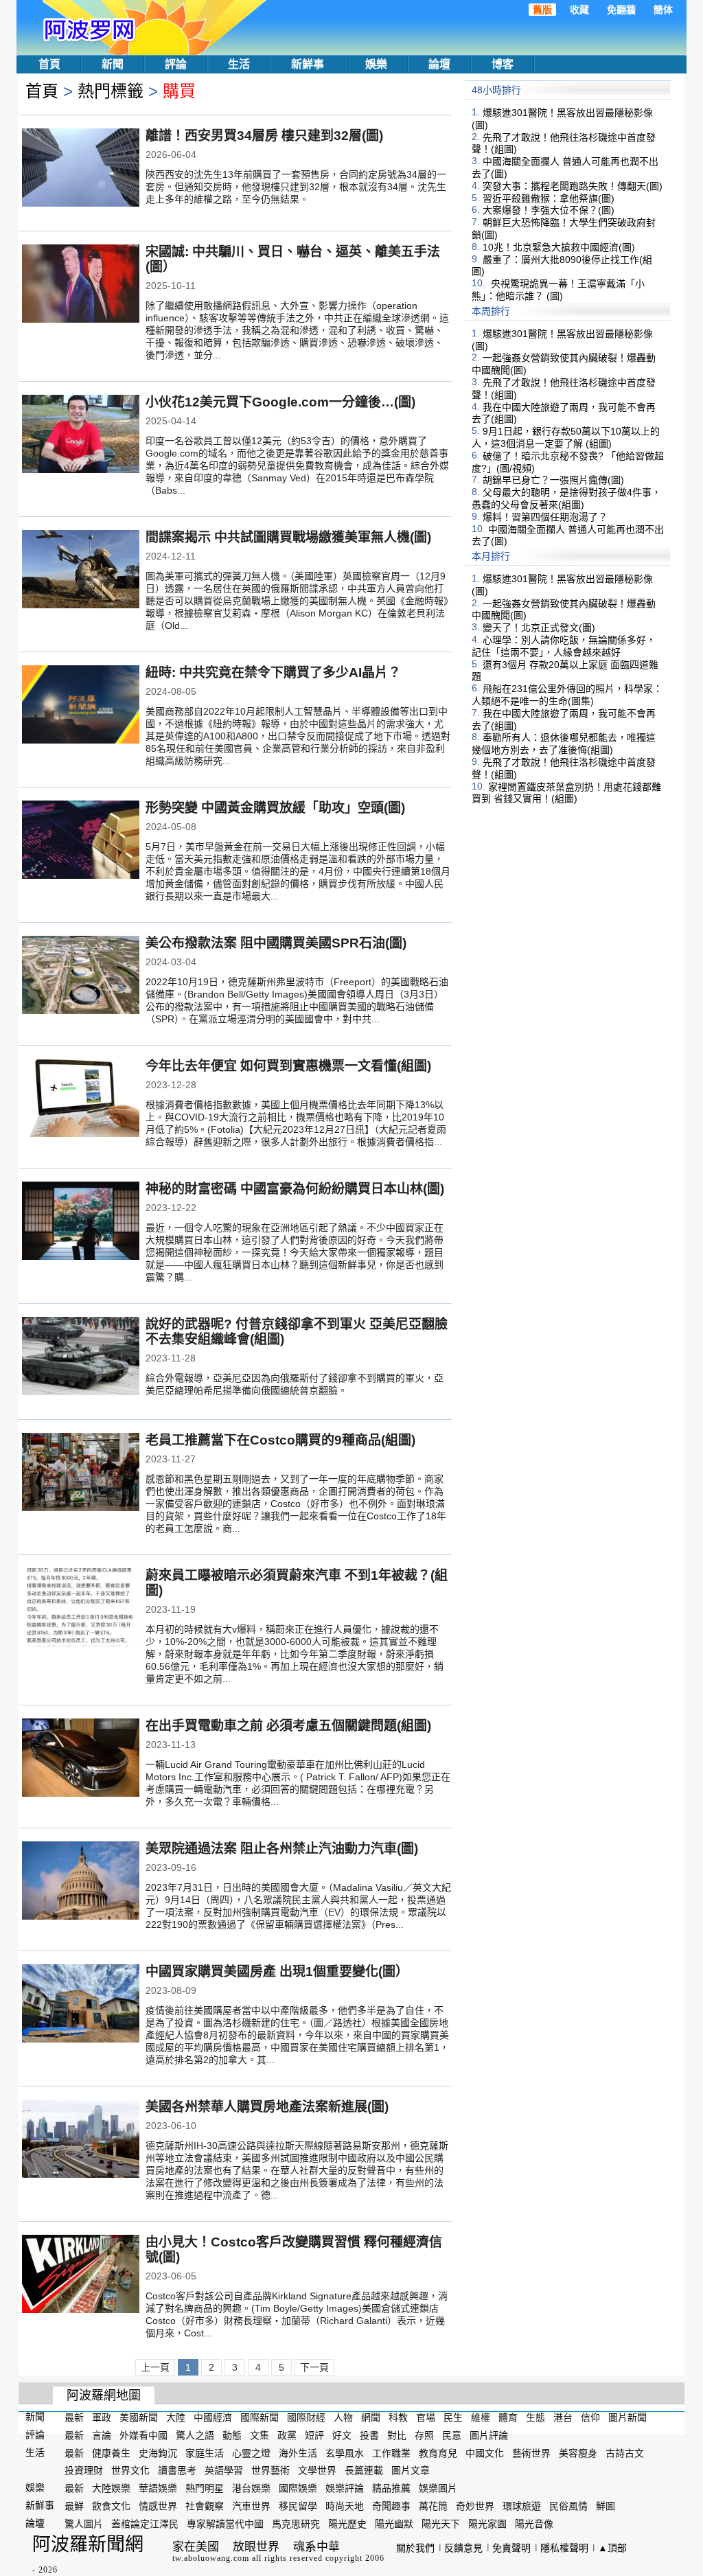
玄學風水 (345, 2452)
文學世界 (317, 2470)
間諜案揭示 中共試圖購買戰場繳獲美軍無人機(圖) (288, 537)
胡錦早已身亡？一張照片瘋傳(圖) (553, 480)
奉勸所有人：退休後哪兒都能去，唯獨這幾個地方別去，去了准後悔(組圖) (564, 744)
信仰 (590, 2417)
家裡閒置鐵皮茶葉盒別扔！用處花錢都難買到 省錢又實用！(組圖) (566, 792)
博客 (503, 64)
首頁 (49, 64)
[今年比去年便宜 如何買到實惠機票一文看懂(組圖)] (81, 1099)
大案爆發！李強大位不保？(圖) (549, 210)
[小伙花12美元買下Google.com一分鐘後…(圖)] (81, 435)
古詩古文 (625, 2452)
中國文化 (485, 2452)
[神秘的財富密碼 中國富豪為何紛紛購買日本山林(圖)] (81, 1222)
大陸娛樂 (111, 2488)
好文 (342, 2435)
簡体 (663, 10)
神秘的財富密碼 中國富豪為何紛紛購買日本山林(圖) (295, 1189)
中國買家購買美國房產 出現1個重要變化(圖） (277, 1971)
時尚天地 (345, 2506)
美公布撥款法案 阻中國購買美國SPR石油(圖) (276, 943)
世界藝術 (270, 2470)
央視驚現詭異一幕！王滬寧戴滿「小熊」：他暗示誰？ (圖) (558, 290)
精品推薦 (391, 2488)
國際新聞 (260, 2417)
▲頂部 (612, 2548)
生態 (535, 2417)
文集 (260, 2435)
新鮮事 (308, 64)
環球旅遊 (522, 2506)
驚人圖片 (84, 2524)
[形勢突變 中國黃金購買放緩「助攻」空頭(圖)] (81, 841)
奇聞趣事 (391, 2506)
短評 (314, 2435)
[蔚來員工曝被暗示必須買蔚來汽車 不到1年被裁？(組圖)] (81, 1609)
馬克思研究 (296, 2524)
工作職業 (391, 2452)
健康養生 (111, 2452)
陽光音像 (534, 2524)
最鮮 (74, 2506)
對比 (397, 2435)
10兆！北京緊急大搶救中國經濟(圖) (559, 247)
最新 (74, 2417)
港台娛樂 (251, 2488)
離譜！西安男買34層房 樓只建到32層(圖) (264, 136)
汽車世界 (251, 2506)
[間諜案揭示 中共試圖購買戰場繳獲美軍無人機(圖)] (81, 571)
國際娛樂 (298, 2488)
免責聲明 (511, 2548)
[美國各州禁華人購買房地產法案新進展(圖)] (81, 2140)
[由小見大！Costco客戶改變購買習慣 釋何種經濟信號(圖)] (81, 2275)
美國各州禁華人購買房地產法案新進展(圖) (267, 2107)
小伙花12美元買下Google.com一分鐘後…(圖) (280, 402)
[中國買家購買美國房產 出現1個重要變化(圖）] (81, 2005)
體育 (508, 2417)
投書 (369, 2435)
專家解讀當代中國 (225, 2524)
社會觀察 (205, 2506)
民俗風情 (568, 2506)
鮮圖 (606, 2506)
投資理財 (84, 2470)
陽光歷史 (347, 2524)
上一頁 (155, 2367)
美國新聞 (139, 2417)
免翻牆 (621, 10)
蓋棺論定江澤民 (145, 2524)
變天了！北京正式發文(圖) (539, 628)
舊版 (542, 10)
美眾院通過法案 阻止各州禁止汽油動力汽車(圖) (282, 1849)
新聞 (113, 64)
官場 (426, 2417)
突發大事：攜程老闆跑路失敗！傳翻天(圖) (573, 186)
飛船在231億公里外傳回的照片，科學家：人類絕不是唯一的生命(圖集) (567, 695)
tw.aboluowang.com (211, 2558)
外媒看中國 (143, 2435)
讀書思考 (177, 2470)
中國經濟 (213, 2417)
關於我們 (415, 2548)
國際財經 (306, 2417)
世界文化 (130, 2470)
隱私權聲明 (564, 2548)
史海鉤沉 (158, 2452)
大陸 (176, 2417)
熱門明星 (205, 2488)
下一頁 (314, 2367)
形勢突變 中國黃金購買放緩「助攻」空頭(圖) (275, 808)
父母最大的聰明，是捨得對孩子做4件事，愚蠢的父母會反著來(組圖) (566, 498)
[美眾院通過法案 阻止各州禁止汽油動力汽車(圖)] (81, 1882)
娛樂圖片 (438, 2488)
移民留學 (298, 2506)
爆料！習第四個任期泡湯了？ (545, 517)
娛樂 (376, 64)
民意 (452, 2435)
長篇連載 (364, 2470)
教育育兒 (438, 2452)
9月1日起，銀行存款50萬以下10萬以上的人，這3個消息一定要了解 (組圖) (566, 437)
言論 (102, 2435)
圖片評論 (489, 2435)
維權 (481, 2417)
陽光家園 (487, 2524)
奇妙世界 (475, 2506)
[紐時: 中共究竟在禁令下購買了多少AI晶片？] (81, 706)
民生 (453, 2417)
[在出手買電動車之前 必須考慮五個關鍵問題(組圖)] (81, 1759)
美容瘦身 (578, 2452)
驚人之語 (195, 2435)
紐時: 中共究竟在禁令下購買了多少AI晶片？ (273, 672)
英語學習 (224, 2470)
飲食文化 (111, 2506)
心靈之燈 (251, 2452)
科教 (398, 2417)
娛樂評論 (345, 2488)
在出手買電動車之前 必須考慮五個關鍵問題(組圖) (288, 1726)
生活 (239, 64)
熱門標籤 (111, 91)
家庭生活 (205, 2452)
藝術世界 (531, 2452)
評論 (176, 64)
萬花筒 (433, 2506)
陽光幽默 (394, 2524)
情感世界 (158, 2506)
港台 (563, 2417)
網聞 (371, 2417)
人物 (343, 2417)
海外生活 (298, 2452)
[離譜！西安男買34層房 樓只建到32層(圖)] (81, 169)
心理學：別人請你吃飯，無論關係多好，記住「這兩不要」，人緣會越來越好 (564, 646)
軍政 (102, 2417)
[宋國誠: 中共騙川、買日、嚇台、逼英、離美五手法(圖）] (81, 285)
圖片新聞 (627, 2417)
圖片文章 (411, 2470)
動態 (232, 2435)
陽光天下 (441, 2524)
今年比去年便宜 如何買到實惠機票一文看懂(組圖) (288, 1066)
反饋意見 (463, 2548)
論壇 (439, 64)
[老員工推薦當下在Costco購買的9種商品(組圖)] (81, 1473)
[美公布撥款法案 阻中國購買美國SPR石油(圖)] (81, 976)
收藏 (579, 10)
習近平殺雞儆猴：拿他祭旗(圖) (549, 198)
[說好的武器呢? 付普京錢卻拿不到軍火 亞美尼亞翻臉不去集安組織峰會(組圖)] (81, 1357)
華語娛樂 (158, 2488)
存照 (424, 2435)
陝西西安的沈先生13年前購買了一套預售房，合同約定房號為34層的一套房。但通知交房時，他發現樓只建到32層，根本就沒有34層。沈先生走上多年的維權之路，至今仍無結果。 (296, 187)
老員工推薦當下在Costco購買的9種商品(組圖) (280, 1440)
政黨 (287, 2435)
